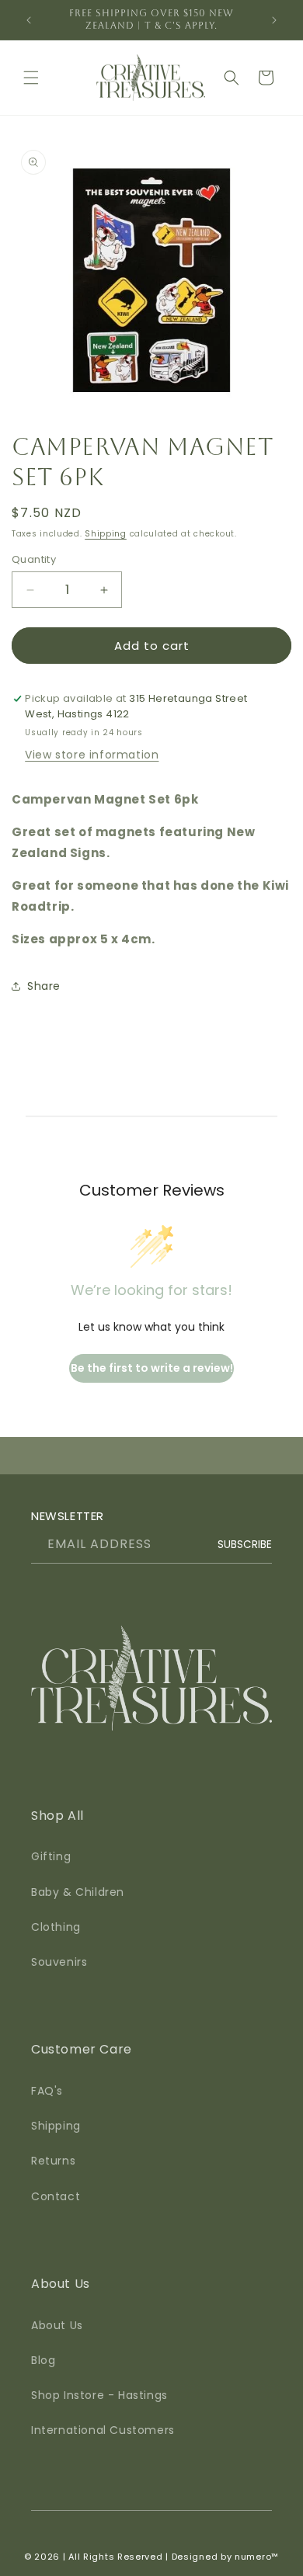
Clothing (56, 1927)
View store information (92, 755)
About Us (57, 2325)
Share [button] (44, 986)
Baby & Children (78, 1892)
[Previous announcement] (29, 20)
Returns (53, 2161)
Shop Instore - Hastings (99, 2395)
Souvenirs (59, 1962)
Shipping (106, 534)
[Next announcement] (274, 20)
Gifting (51, 1856)
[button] (31, 78)
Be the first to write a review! (152, 1368)
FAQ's (47, 2091)
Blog (43, 2360)
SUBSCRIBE (245, 1545)
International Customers (103, 2430)
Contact (56, 2196)
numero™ (257, 2557)
